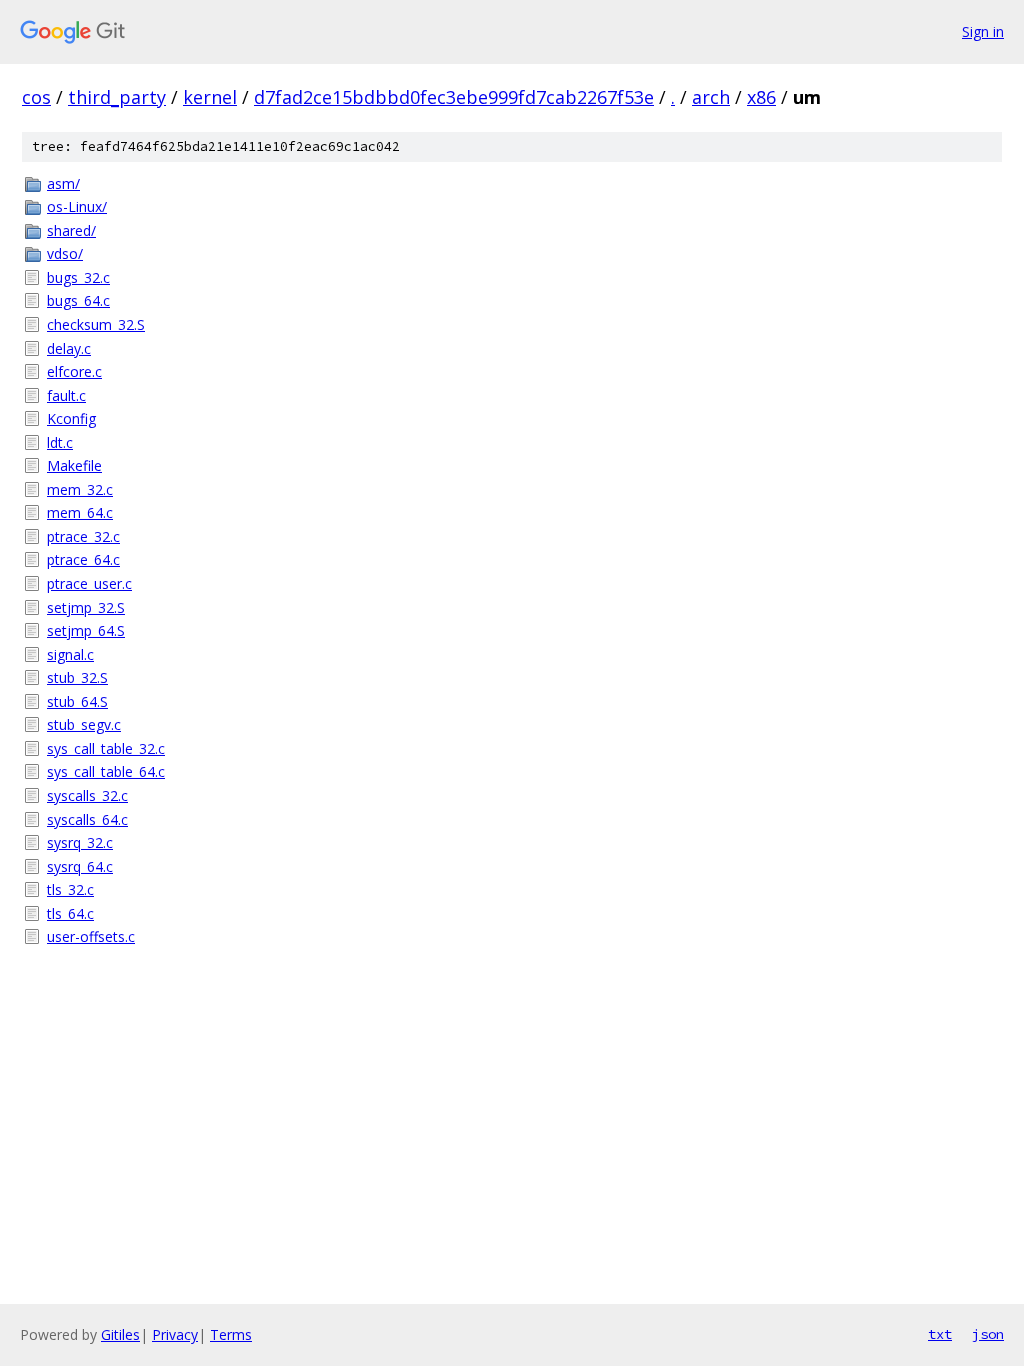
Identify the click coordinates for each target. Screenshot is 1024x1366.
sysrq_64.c (80, 866)
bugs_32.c (78, 277)
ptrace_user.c (89, 583)
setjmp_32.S (86, 607)
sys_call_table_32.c (106, 748)
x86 (761, 97)
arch (711, 97)
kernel (210, 97)
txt (940, 1334)
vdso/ (65, 253)
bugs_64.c (78, 300)
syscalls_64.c (87, 819)
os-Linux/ (77, 206)
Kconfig (71, 418)
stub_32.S (77, 677)
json (988, 1334)
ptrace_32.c (83, 536)
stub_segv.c (84, 724)
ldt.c (60, 442)
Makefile (74, 465)
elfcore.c (74, 371)
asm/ (63, 183)
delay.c (69, 348)
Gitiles (120, 1334)
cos (36, 97)
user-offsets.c (91, 936)
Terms (231, 1334)
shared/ (71, 230)
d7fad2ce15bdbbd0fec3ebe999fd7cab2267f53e (454, 97)
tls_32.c (70, 889)
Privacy (175, 1334)
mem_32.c (80, 489)
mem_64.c (80, 512)
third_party (117, 97)
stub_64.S (77, 701)
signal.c (70, 654)
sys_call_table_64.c (106, 771)
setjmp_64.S (86, 630)
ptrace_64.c (83, 559)
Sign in (983, 31)
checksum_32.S (96, 324)
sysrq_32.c (80, 842)
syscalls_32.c (87, 795)
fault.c (66, 395)
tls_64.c (70, 913)
